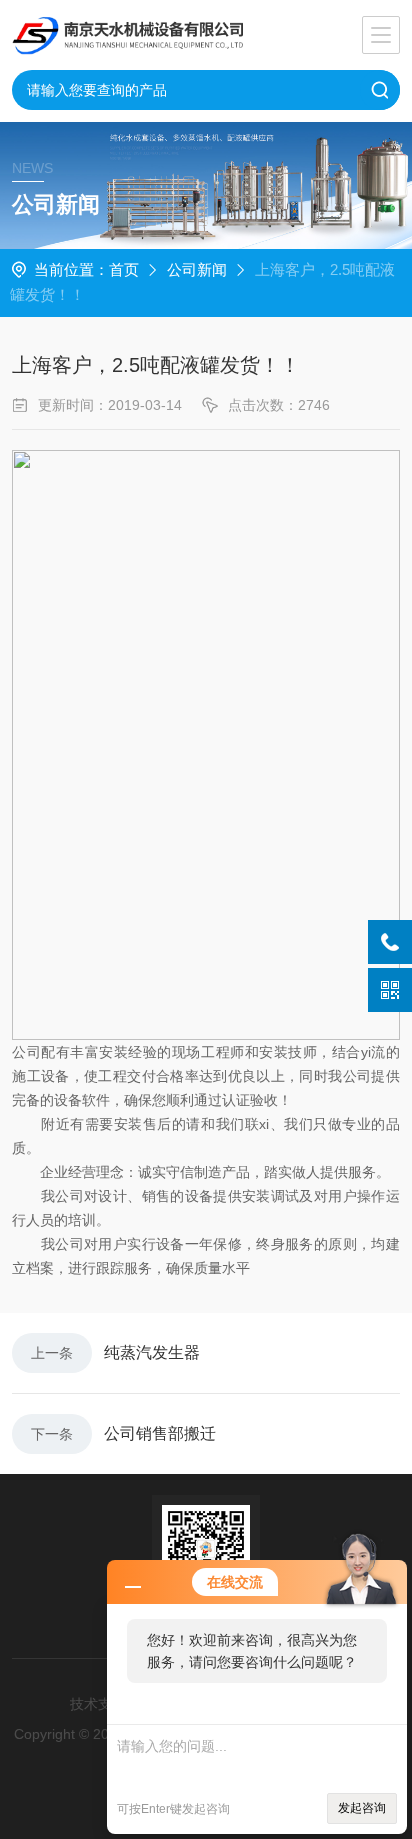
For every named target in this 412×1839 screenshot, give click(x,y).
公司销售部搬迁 (160, 1433)
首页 (124, 269)
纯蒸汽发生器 (152, 1352)
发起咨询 (362, 1808)
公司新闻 (197, 269)
